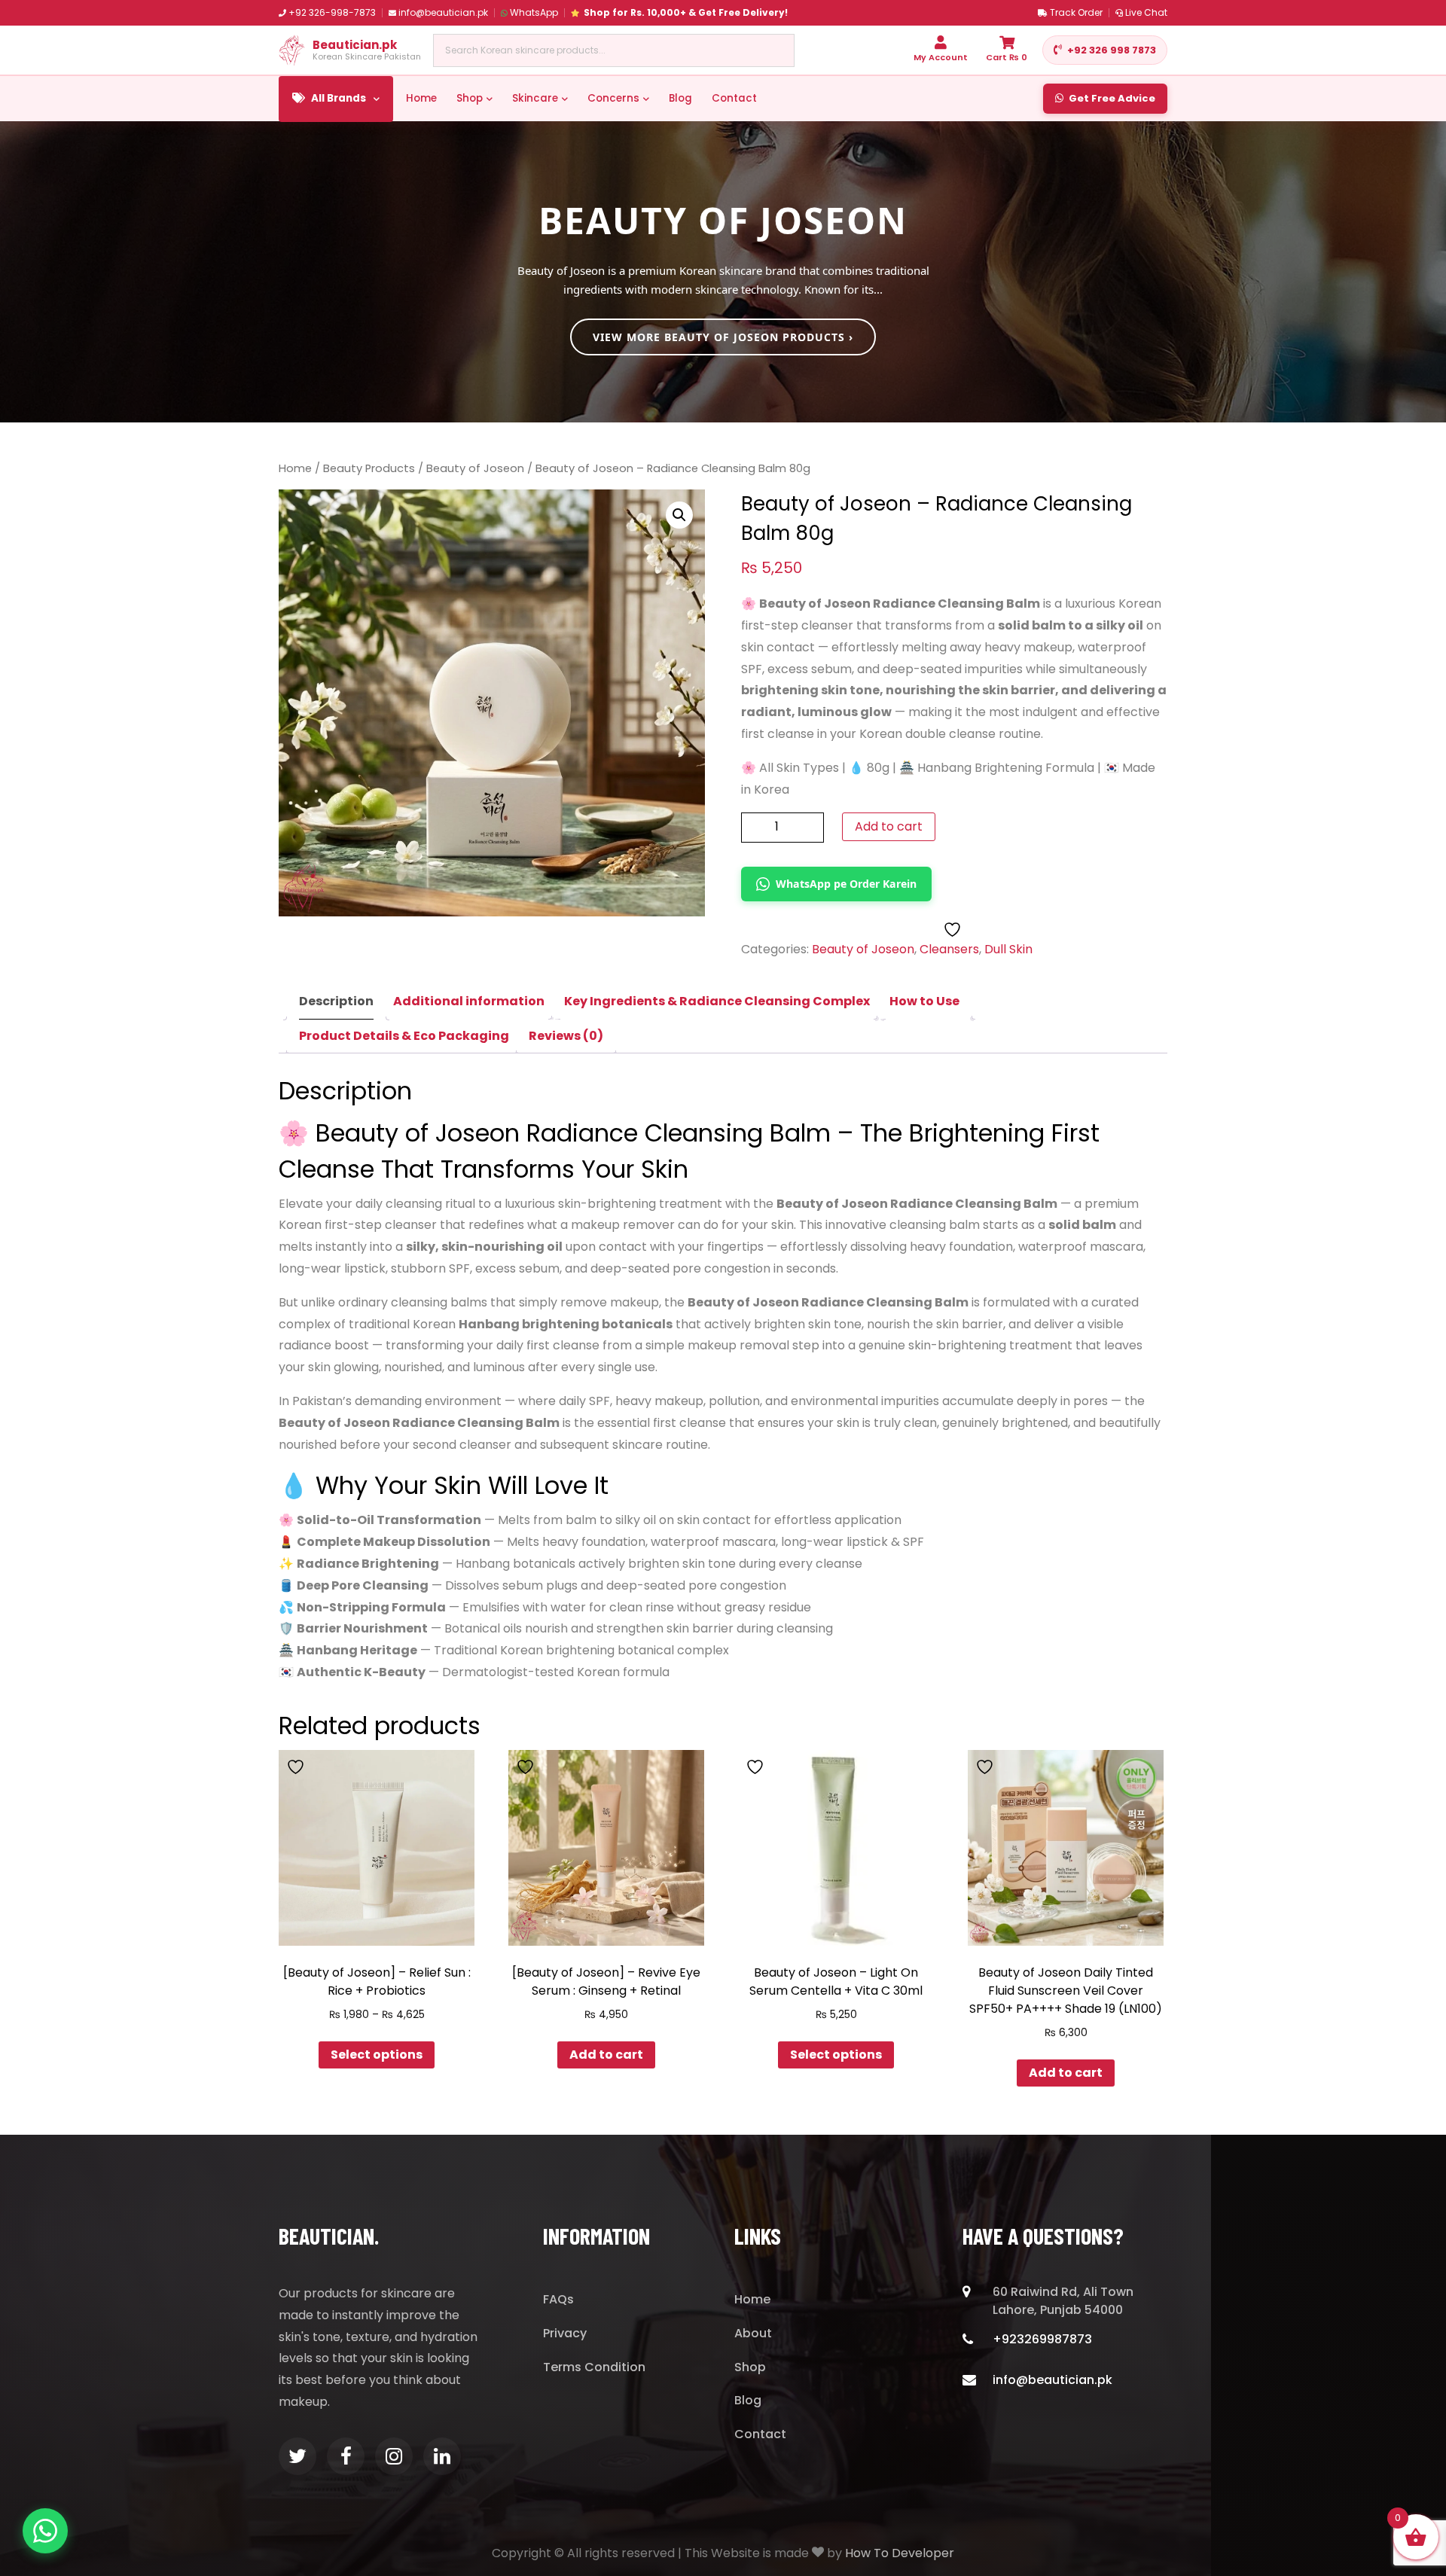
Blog (680, 98)
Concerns (613, 98)
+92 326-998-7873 (332, 12)
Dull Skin (1008, 949)
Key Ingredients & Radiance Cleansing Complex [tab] (717, 1001)
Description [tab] (336, 1001)
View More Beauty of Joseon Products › (723, 337)
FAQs (558, 2299)
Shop (470, 98)
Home (421, 98)
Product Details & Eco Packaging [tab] (404, 1036)
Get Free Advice (1112, 98)
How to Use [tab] (924, 1001)
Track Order (1076, 12)
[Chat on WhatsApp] (45, 2531)
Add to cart (889, 826)
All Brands (339, 98)
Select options (377, 2055)
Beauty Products (369, 468)
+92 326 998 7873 (1112, 50)
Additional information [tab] (469, 1001)
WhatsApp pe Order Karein (846, 884)
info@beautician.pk (443, 12)
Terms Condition (594, 2367)
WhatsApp (534, 12)
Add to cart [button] (606, 2055)
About (753, 2333)
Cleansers (949, 949)
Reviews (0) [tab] (566, 1036)
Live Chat (1146, 12)
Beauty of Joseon (475, 468)
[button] (679, 515)
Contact (734, 98)
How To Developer (900, 2553)
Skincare (535, 98)
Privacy (565, 2333)
